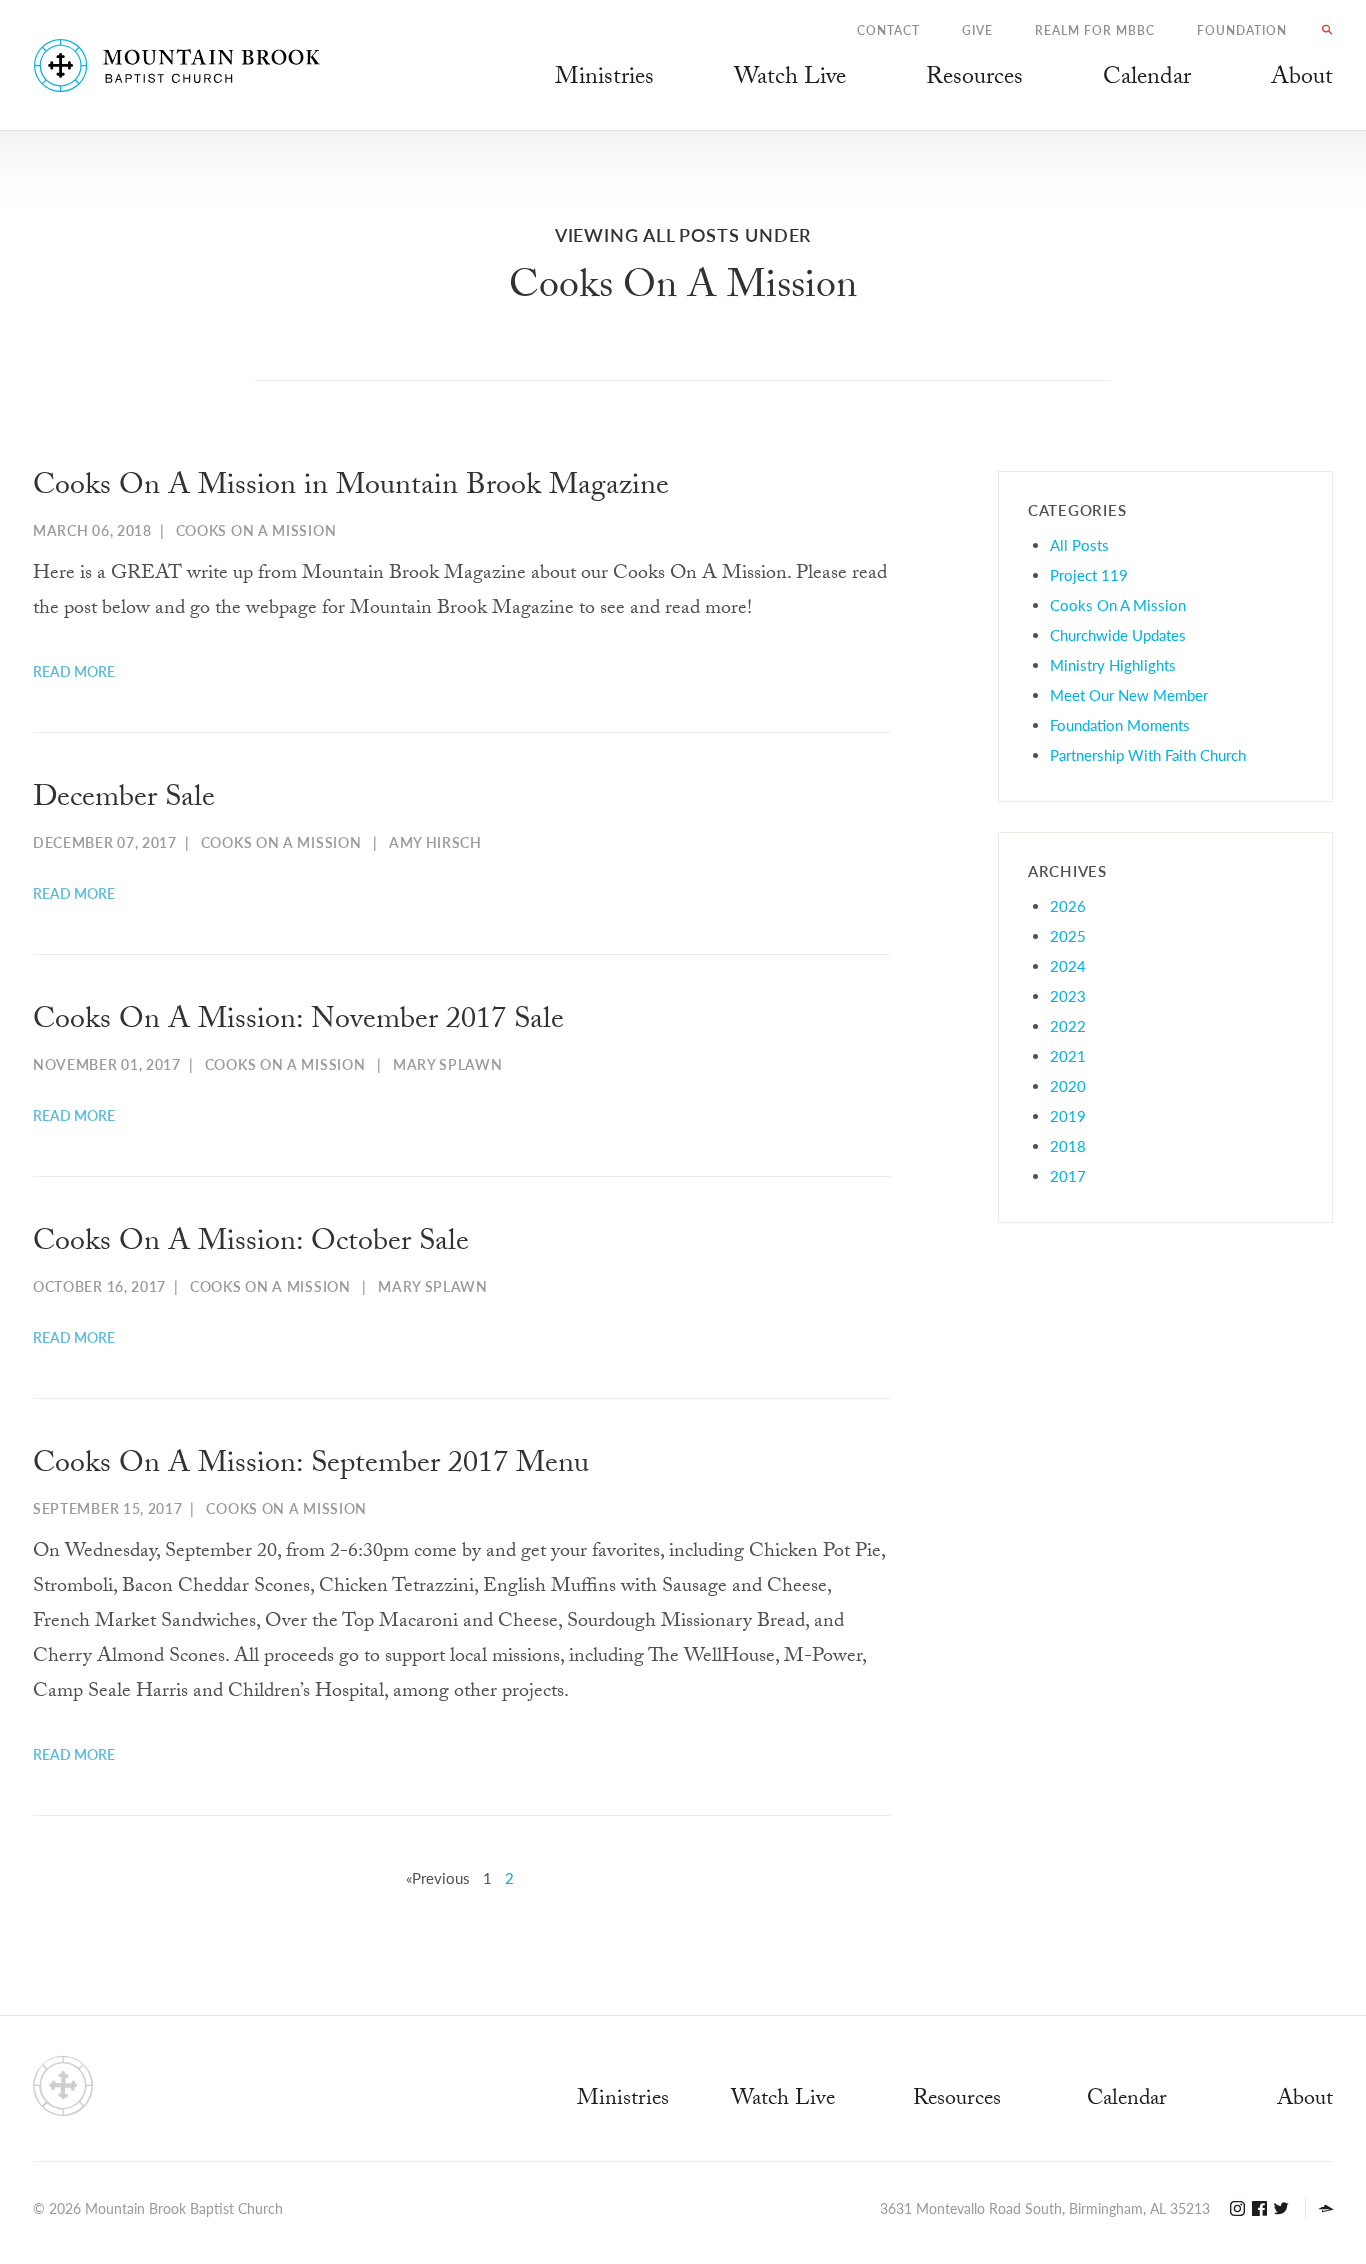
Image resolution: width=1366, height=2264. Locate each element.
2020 (1068, 1085)
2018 (1068, 1145)
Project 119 (1089, 574)
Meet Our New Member (1129, 694)
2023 (1068, 995)
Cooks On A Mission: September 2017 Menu (311, 1466)
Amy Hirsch (435, 842)
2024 (1068, 965)
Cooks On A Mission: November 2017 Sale (298, 1022)
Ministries (623, 2100)
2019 (1068, 1115)
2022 (1068, 1025)
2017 (1068, 1175)
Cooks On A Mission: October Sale (251, 1244)
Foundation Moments (1120, 724)
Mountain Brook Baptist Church (184, 2208)
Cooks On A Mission (256, 530)
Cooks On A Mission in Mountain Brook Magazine (351, 488)
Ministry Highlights (1113, 664)
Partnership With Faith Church (1148, 754)
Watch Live (790, 80)
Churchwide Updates (1118, 634)
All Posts (1079, 544)
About (1305, 2100)
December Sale (124, 800)
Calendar (1127, 2100)
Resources (957, 2100)
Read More (74, 671)
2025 (1068, 935)
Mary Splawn (448, 1064)
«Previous (438, 1877)
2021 (1068, 1055)
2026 (1068, 905)
